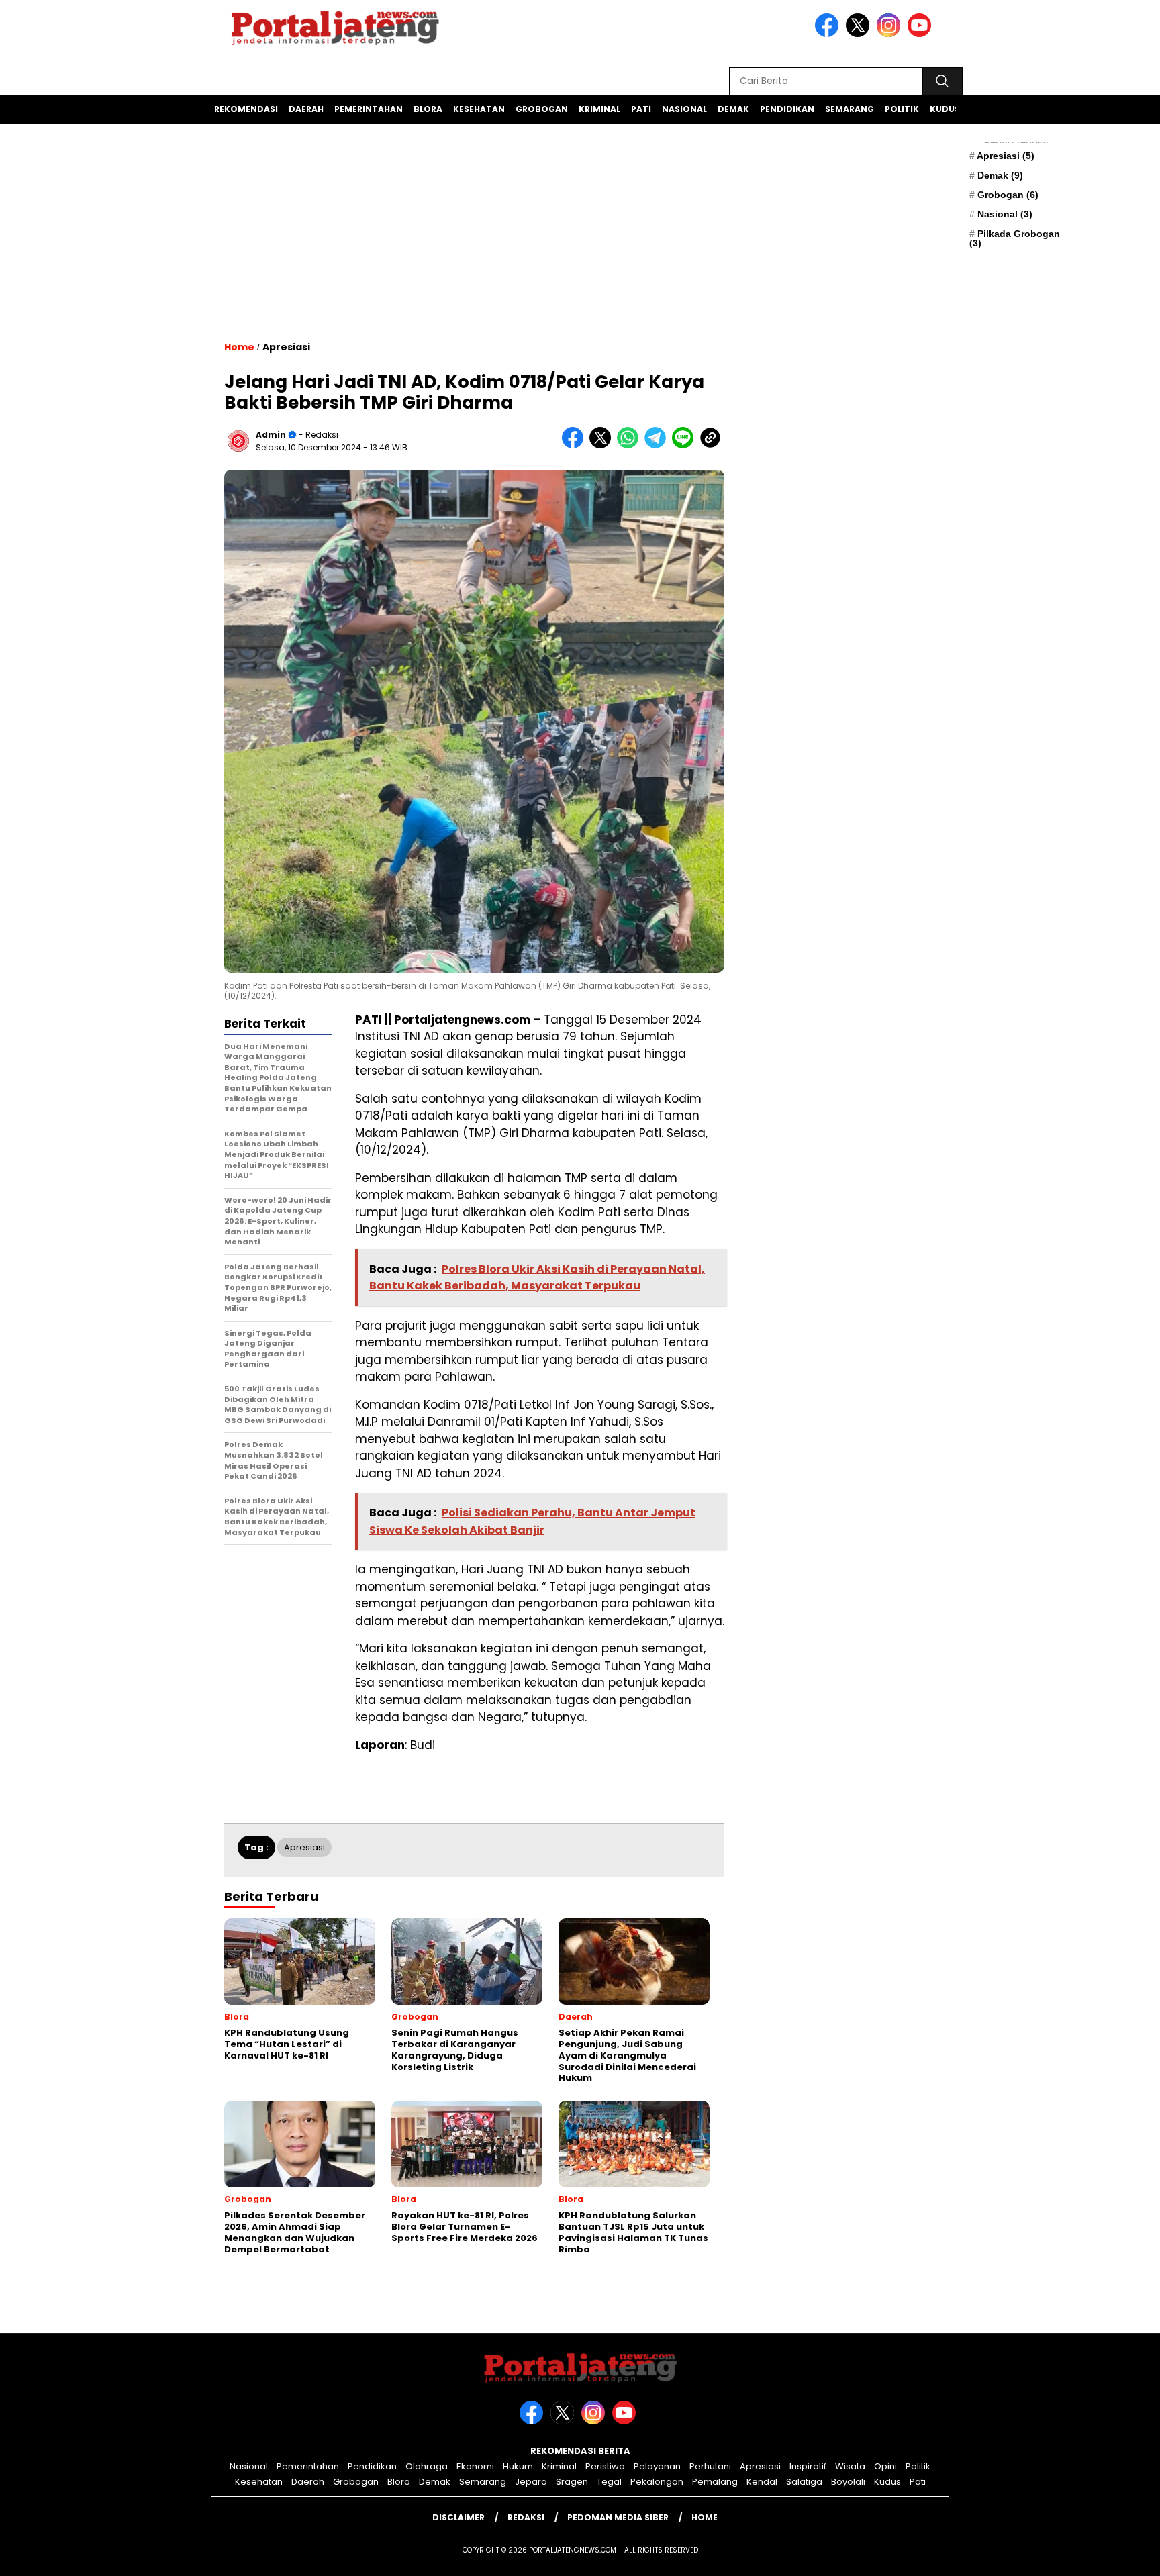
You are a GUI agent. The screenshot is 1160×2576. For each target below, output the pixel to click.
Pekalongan (657, 2482)
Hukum (518, 2466)
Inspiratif (808, 2466)
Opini (885, 2466)
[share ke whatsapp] (631, 445)
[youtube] (922, 34)
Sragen (572, 2482)
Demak (733, 109)
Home (705, 2517)
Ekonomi (475, 2466)
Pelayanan (657, 2466)
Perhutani (710, 2466)
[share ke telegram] (658, 445)
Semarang (850, 109)
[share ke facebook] (576, 445)
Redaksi (526, 2517)
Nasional (684, 109)
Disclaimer (458, 2517)
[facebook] (829, 34)
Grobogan (542, 109)
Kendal (762, 2482)
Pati (641, 109)
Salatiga (804, 2482)
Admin (271, 435)
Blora (428, 109)
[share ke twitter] (603, 445)
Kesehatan (479, 109)
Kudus (945, 109)
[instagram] (891, 34)
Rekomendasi (246, 109)
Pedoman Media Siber (618, 2517)
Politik (902, 109)
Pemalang (715, 2482)
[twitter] (860, 34)
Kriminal (599, 109)
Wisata (850, 2466)
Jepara (531, 2482)
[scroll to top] (1114, 2555)
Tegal (609, 2482)
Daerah (306, 109)
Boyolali (848, 2482)
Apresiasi (1006, 156)
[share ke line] (686, 445)
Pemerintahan (369, 109)
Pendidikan (787, 109)
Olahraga (427, 2466)
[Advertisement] (475, 252)
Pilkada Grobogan (1015, 238)
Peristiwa (605, 2466)
